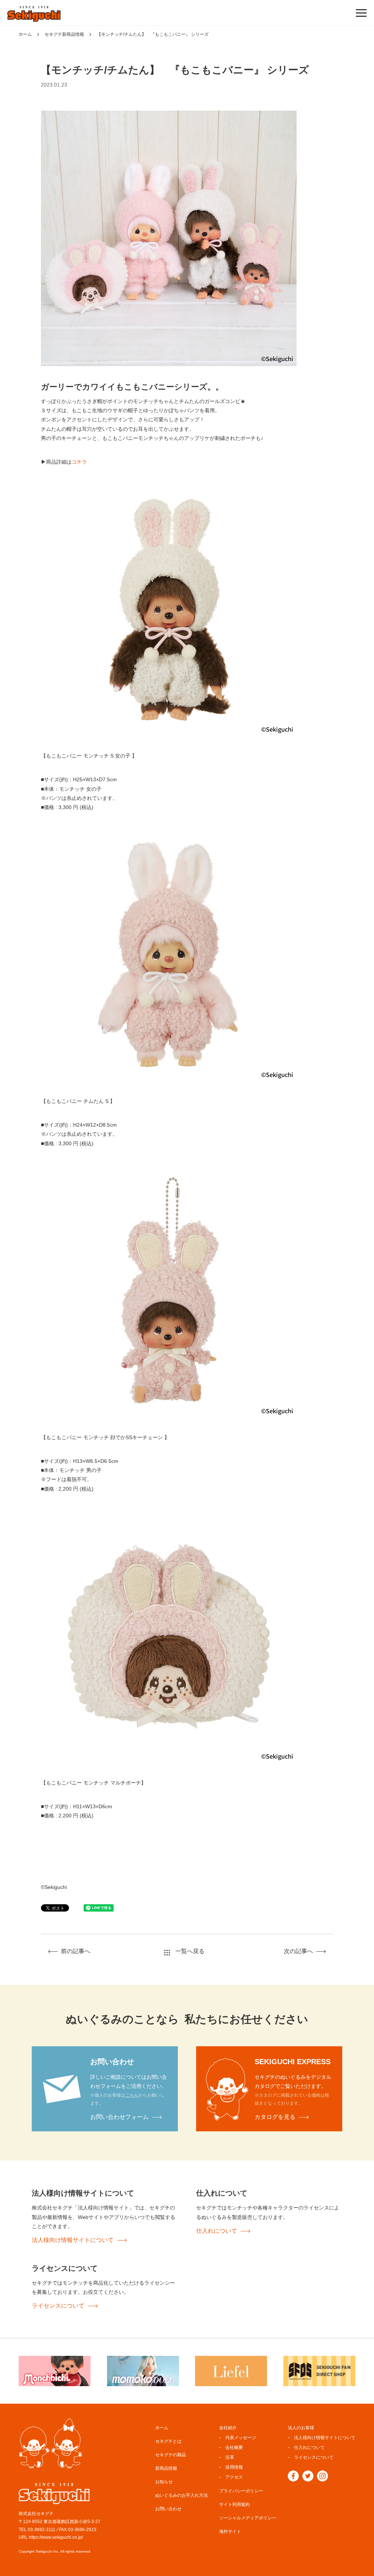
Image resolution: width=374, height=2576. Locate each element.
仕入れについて (217, 2231)
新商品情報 (166, 2468)
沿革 (230, 2457)
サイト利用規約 (234, 2504)
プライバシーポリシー (241, 2491)
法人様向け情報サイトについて (73, 2240)
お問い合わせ (168, 2509)
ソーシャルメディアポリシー (248, 2518)
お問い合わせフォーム (119, 2117)
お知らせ (164, 2482)
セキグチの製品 (171, 2455)
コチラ (79, 462)
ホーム (25, 34)
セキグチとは (168, 2441)
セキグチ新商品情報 (64, 34)
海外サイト (230, 2531)
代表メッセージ (241, 2438)
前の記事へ (76, 1951)
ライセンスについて (58, 2306)
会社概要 (234, 2447)
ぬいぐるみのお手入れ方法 (182, 2495)
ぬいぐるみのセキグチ (34, 14)
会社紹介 (228, 2428)
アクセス (234, 2477)
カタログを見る (275, 2117)
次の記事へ (298, 1951)
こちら (132, 2095)
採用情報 (234, 2467)
